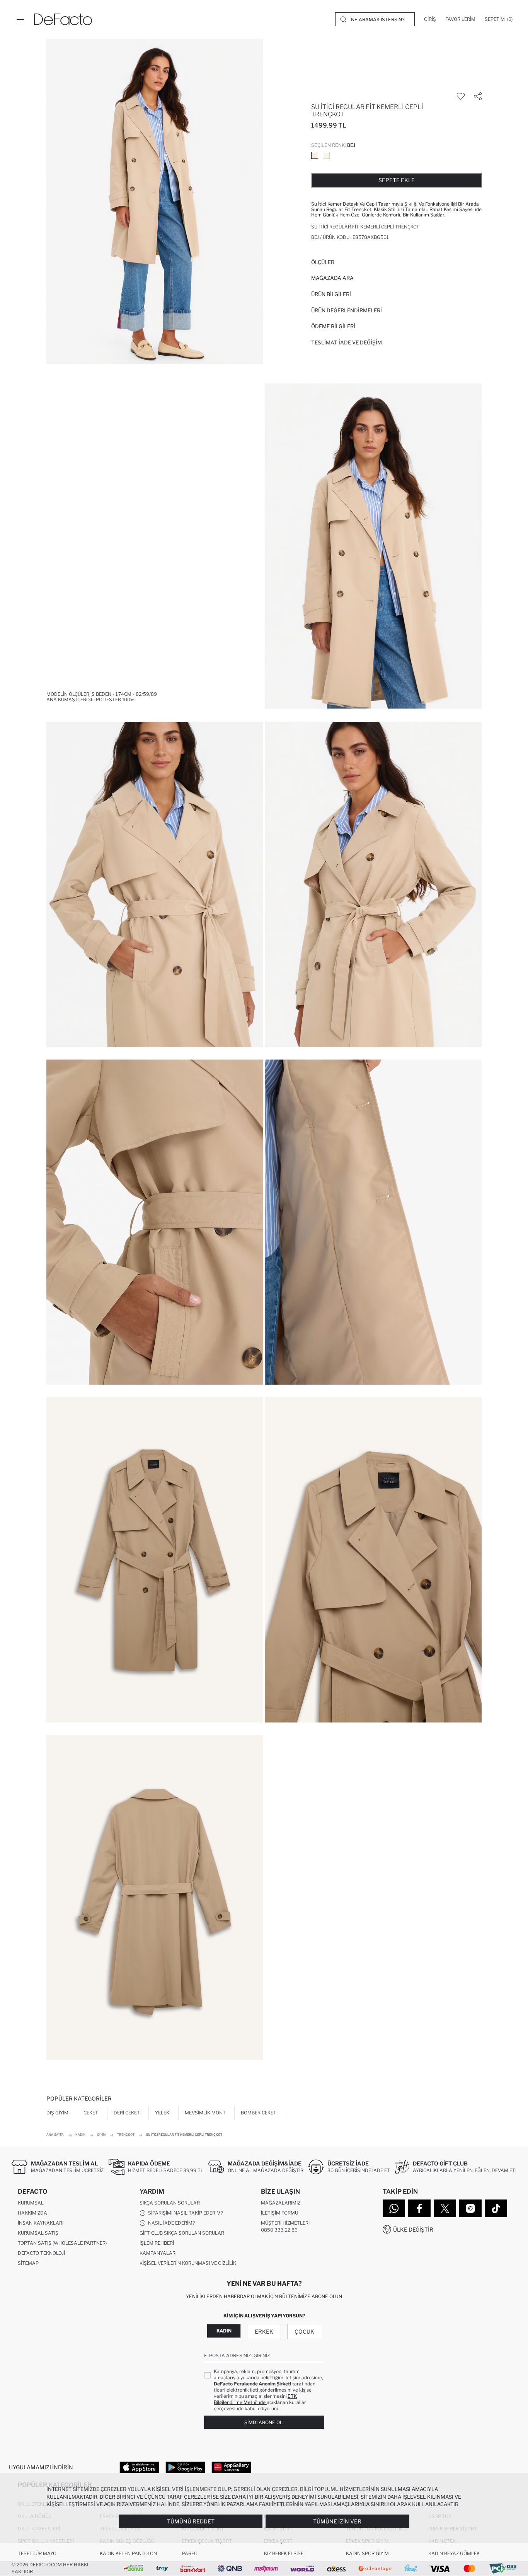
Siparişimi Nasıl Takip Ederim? (184, 2213)
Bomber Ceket (259, 2113)
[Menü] (20, 19)
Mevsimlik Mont (205, 2113)
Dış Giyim (57, 2113)
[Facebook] (419, 2208)
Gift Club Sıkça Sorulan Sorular (182, 2233)
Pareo (190, 2553)
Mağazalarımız (281, 2203)
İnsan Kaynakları (41, 2223)
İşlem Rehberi (157, 2243)
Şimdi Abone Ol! (264, 2422)
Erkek (264, 2332)
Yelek (162, 2113)
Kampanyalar (158, 2253)
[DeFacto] (63, 19)
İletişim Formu (279, 2213)
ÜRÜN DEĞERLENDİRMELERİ (347, 310)
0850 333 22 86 (279, 2230)
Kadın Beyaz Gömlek (454, 2553)
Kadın (224, 2331)
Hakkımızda (32, 2213)
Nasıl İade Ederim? (170, 2223)
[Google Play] (185, 2467)
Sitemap (28, 2263)
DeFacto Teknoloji (41, 2253)
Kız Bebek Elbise (284, 2553)
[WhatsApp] (394, 2208)
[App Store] (139, 2467)
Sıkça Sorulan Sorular (170, 2203)
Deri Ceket (127, 2113)
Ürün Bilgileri (331, 294)
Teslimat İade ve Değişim (347, 342)
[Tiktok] (496, 2208)
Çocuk (304, 2332)
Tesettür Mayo (37, 2553)
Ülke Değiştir (413, 2229)
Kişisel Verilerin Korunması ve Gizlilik (188, 2263)
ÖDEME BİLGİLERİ (333, 326)
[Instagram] (470, 2208)
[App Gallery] (231, 2467)
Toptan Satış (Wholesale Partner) (62, 2243)
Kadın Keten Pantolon (128, 2553)
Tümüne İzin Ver (337, 2521)
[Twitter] (445, 2208)
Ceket (91, 2113)
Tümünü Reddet (191, 2521)
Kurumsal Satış (38, 2233)
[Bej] (315, 155)
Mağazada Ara (332, 278)
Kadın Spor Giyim (367, 2553)
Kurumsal (31, 2203)
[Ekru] (326, 155)
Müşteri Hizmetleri (285, 2223)
